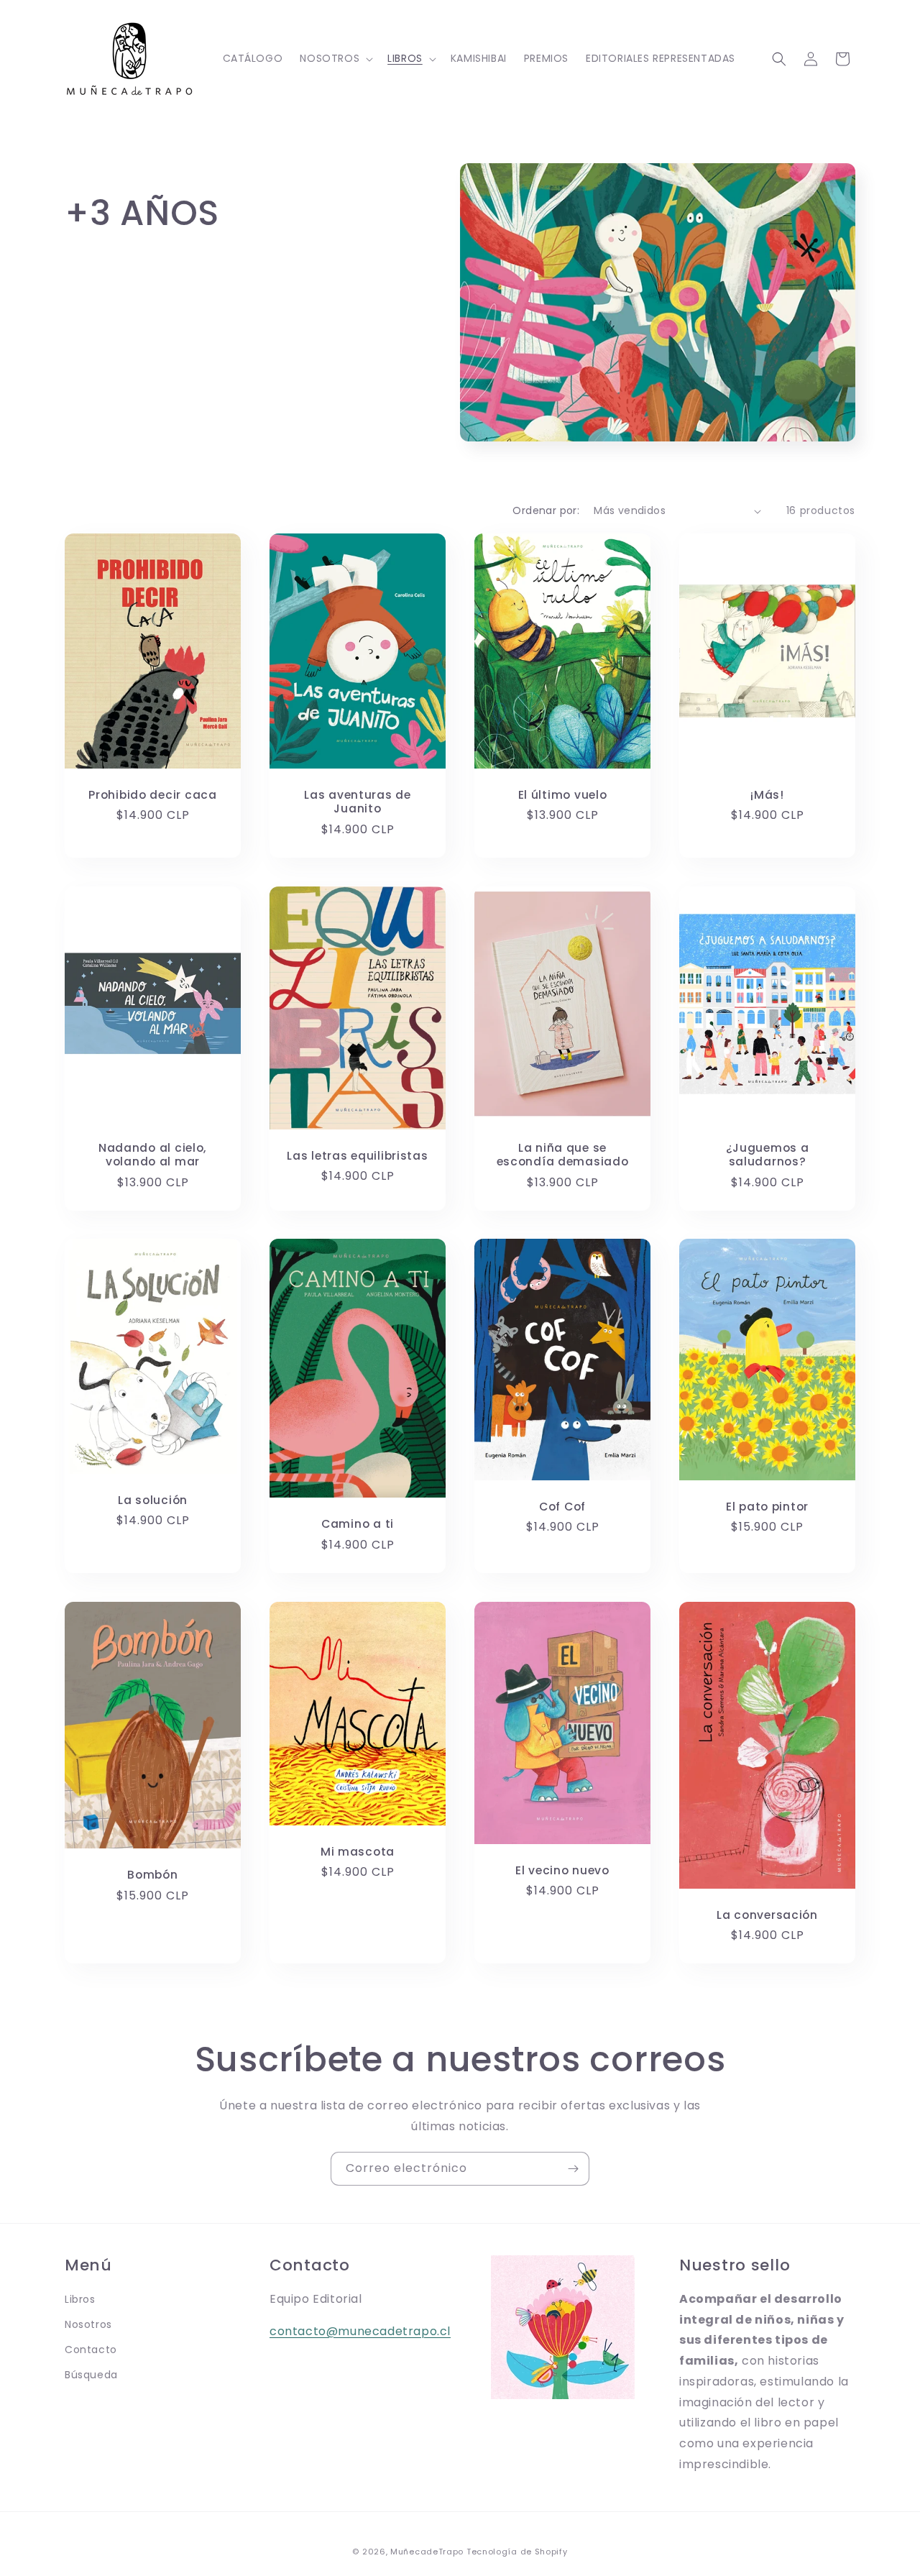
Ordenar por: (546, 510)
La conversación (767, 1915)
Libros (80, 2299)
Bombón (152, 1875)
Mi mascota (358, 1851)
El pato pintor (767, 1507)
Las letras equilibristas (357, 1156)
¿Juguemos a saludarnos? (768, 1154)
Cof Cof (562, 1507)
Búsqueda (91, 2375)
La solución (153, 1500)
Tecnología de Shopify (517, 2552)
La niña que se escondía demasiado (563, 1154)
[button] (335, 58)
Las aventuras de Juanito (358, 802)
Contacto (91, 2350)
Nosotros (88, 2324)
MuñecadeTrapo (427, 2552)
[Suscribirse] (573, 2169)
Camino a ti (358, 1524)
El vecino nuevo (562, 1870)
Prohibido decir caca (152, 795)
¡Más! (767, 795)
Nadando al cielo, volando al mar (153, 1154)
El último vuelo (563, 795)
